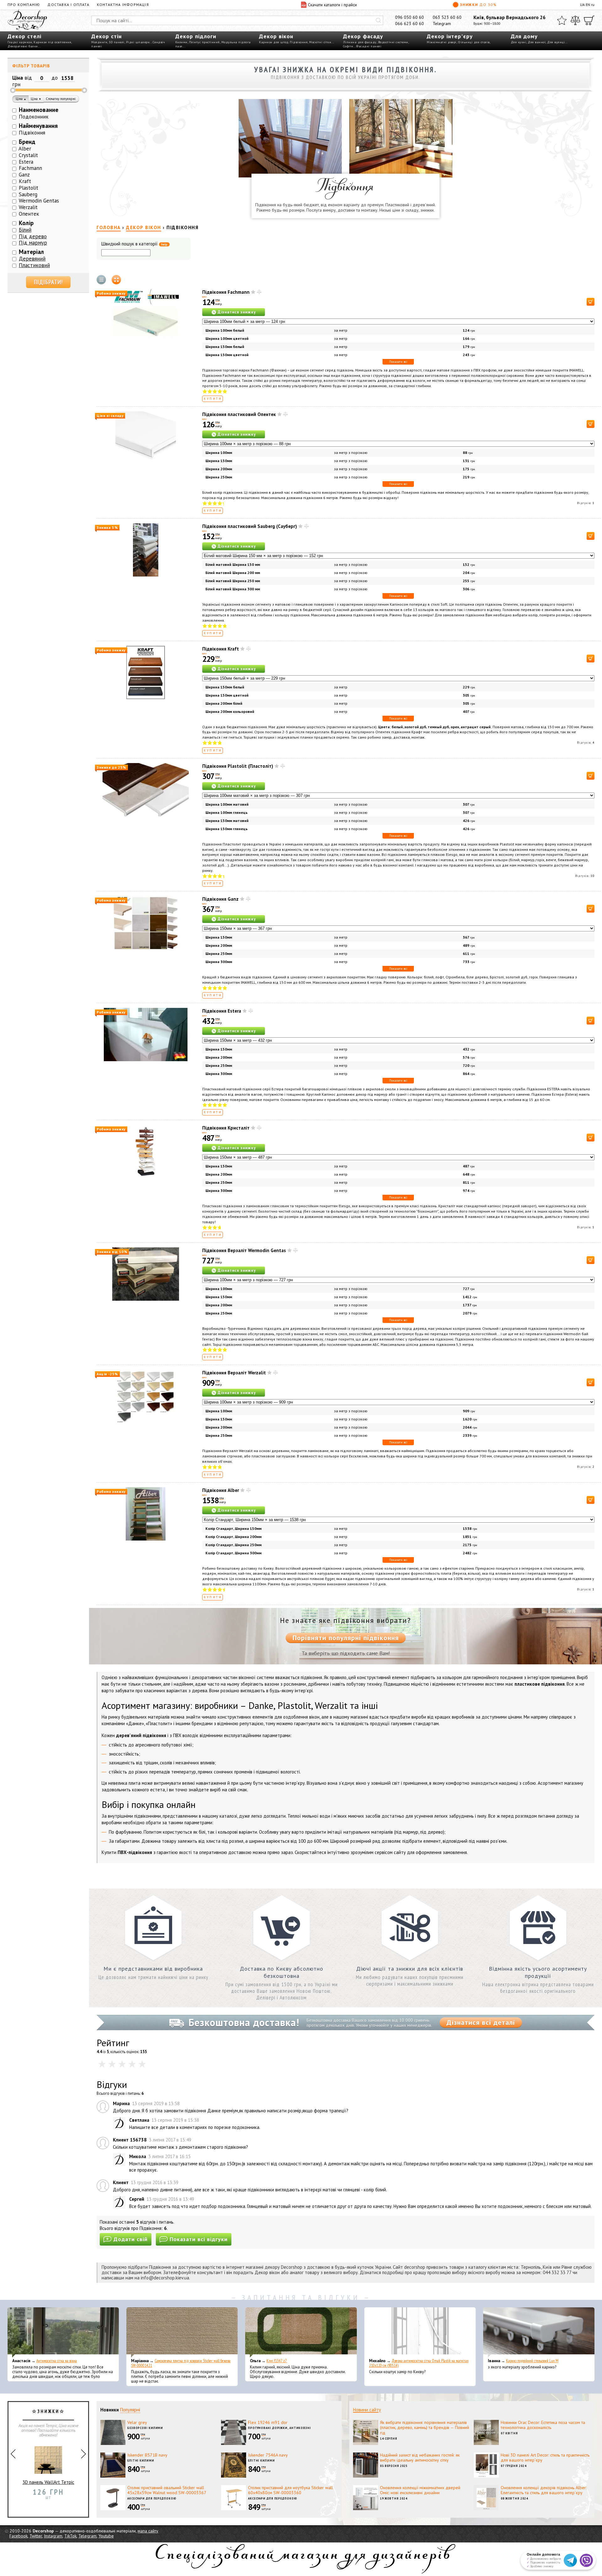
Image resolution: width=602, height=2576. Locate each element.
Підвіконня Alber (221, 1490)
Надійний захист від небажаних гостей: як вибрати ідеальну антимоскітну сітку (420, 2458)
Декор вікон (276, 36)
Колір (26, 223)
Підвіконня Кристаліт (226, 1128)
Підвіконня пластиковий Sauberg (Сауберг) (250, 526)
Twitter (36, 2536)
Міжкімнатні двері (442, 42)
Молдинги (99, 42)
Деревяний (32, 259)
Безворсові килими (145, 2428)
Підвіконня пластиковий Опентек (239, 414)
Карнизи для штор (274, 42)
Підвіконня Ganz (220, 899)
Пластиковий (34, 265)
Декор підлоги (196, 36)
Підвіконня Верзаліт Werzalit (234, 1373)
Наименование (39, 110)
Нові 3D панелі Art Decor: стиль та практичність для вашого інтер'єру (545, 2458)
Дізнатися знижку (237, 312)
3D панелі (117, 42)
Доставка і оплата (68, 5)
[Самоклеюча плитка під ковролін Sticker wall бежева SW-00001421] (182, 2332)
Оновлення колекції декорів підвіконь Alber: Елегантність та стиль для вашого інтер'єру (544, 2490)
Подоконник (34, 117)
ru (593, 5)
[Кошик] (589, 20)
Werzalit (28, 207)
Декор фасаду (363, 36)
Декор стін (106, 36)
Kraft (25, 181)
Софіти (348, 46)
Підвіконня (299, 42)
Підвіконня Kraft (221, 649)
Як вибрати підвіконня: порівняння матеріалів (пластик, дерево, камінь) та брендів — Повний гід (425, 2428)
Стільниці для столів (474, 42)
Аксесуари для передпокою (152, 2498)
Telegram (442, 24)
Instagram (53, 2536)
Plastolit (29, 188)
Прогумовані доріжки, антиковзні (280, 2428)
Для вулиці (556, 42)
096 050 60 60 (409, 17)
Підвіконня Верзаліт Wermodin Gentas (244, 1250)
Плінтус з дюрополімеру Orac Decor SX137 (48, 2485)
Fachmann (30, 168)
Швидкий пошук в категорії (134, 244)
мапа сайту (148, 2531)
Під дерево (33, 236)
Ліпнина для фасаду (360, 42)
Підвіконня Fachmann (226, 292)
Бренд (27, 142)
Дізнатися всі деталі (481, 2022)
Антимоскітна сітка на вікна (57, 2361)
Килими (181, 42)
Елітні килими (141, 2460)
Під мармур (33, 243)
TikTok (70, 2536)
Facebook (18, 2536)
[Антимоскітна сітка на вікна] (63, 2332)
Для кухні (519, 42)
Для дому (524, 36)
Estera (26, 162)
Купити (213, 399)
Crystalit (28, 155)
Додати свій (131, 2239)
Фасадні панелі (369, 46)
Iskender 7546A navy (268, 2455)
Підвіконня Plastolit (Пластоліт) (238, 766)
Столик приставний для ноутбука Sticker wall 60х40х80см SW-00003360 (290, 2490)
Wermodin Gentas (39, 201)
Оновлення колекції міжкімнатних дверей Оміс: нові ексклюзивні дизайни (420, 2490)
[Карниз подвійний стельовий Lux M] (539, 2332)
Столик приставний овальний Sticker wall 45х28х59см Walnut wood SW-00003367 (167, 2490)
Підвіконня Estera (222, 1011)
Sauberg (28, 194)
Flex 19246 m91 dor (268, 2422)
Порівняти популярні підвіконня (346, 1638)
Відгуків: (586, 503)
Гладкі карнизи (20, 42)
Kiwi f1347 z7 (277, 2361)
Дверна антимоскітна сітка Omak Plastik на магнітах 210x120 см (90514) (419, 2363)
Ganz (24, 175)
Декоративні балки (23, 46)
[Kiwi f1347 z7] (301, 2332)
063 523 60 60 (447, 17)
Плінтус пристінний (204, 42)
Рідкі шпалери (138, 42)
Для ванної (537, 42)
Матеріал (31, 252)
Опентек (29, 214)
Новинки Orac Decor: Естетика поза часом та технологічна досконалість (543, 2425)
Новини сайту (367, 2410)
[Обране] (562, 20)
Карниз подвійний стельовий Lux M (532, 2361)
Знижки (478, 5)
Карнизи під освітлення (52, 42)
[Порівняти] (575, 20)
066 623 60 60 (409, 24)
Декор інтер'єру (450, 36)
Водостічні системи (393, 42)
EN (588, 5)
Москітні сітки (320, 42)
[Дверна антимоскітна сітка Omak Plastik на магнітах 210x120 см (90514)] (420, 2332)
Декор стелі (24, 36)
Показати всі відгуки (199, 2239)
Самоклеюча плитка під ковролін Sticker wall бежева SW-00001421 (181, 2363)
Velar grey (137, 2422)
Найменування (38, 126)
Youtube (106, 2536)
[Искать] (378, 20)
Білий (25, 230)
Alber (25, 149)
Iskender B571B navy (147, 2455)
